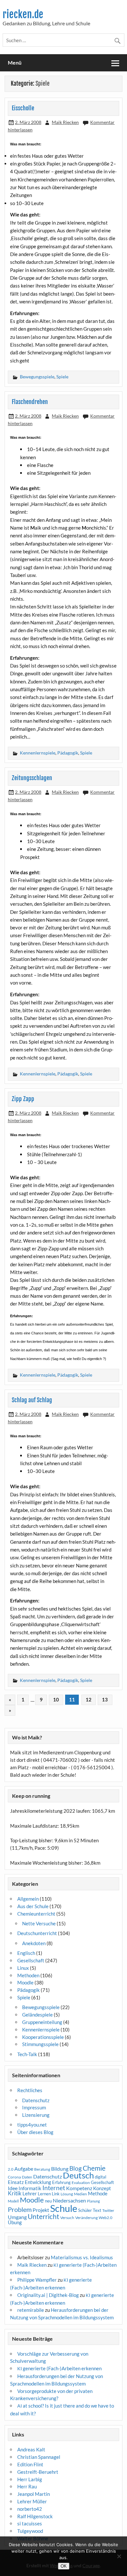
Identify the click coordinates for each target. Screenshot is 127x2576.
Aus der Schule (33, 1906)
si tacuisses (30, 2523)
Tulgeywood (30, 2531)
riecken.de (23, 14)
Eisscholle (23, 108)
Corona (14, 2177)
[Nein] (119, 2556)
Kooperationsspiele (43, 2037)
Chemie (94, 2168)
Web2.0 (106, 2218)
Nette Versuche (39, 1923)
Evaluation (81, 2183)
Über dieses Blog (35, 2132)
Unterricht (43, 2216)
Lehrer (30, 2194)
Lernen (44, 2194)
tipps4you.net (32, 2125)
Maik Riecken (65, 122)
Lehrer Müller (32, 2501)
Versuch (67, 2218)
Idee (13, 2188)
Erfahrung (61, 2182)
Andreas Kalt (31, 2449)
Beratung (42, 2169)
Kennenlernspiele (38, 753)
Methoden (28, 1975)
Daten (27, 2177)
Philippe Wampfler (37, 2280)
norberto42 (30, 2509)
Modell (13, 2201)
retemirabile (31, 2310)
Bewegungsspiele (37, 377)
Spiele (62, 377)
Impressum (34, 2107)
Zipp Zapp (23, 1099)
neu (48, 2201)
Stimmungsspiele (40, 2044)
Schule (64, 2208)
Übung (15, 2222)
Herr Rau (27, 2486)
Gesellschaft (31, 1960)
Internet (54, 2188)
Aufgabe (24, 2169)
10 (56, 1699)
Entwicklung (38, 2182)
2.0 (11, 2169)
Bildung (60, 2169)
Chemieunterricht (36, 1914)
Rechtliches (30, 2090)
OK (64, 2566)
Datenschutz (36, 2100)
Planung (93, 2201)
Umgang (17, 2217)
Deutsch (78, 2175)
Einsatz (16, 2182)
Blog (76, 2168)
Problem (20, 2209)
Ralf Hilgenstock (35, 2516)
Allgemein (28, 1899)
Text (97, 2210)
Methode (98, 2193)
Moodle (25, 1982)
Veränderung (86, 2218)
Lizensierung (36, 2115)
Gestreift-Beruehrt (38, 2472)
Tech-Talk (27, 2054)
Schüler (85, 2210)
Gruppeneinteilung (42, 2022)
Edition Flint (30, 2464)
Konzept (102, 2188)
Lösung (67, 2194)
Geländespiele (37, 2015)
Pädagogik (68, 753)
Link (56, 2194)
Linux (23, 1968)
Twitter (108, 2210)
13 (105, 1699)
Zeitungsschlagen (32, 778)
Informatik (30, 2188)
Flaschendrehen (30, 402)
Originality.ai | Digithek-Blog (48, 2295)
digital (100, 2177)
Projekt (41, 2210)
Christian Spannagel (39, 2457)
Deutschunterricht (37, 1933)
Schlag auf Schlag (32, 1400)
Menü (15, 62)
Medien (80, 2194)
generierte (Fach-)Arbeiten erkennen (59, 2368)
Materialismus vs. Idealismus (82, 2257)
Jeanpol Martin (34, 2494)
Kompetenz (79, 2188)
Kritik (15, 2193)
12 (89, 1699)
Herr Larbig (30, 2479)
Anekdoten (34, 1943)
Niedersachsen (69, 2200)
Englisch (26, 1953)
